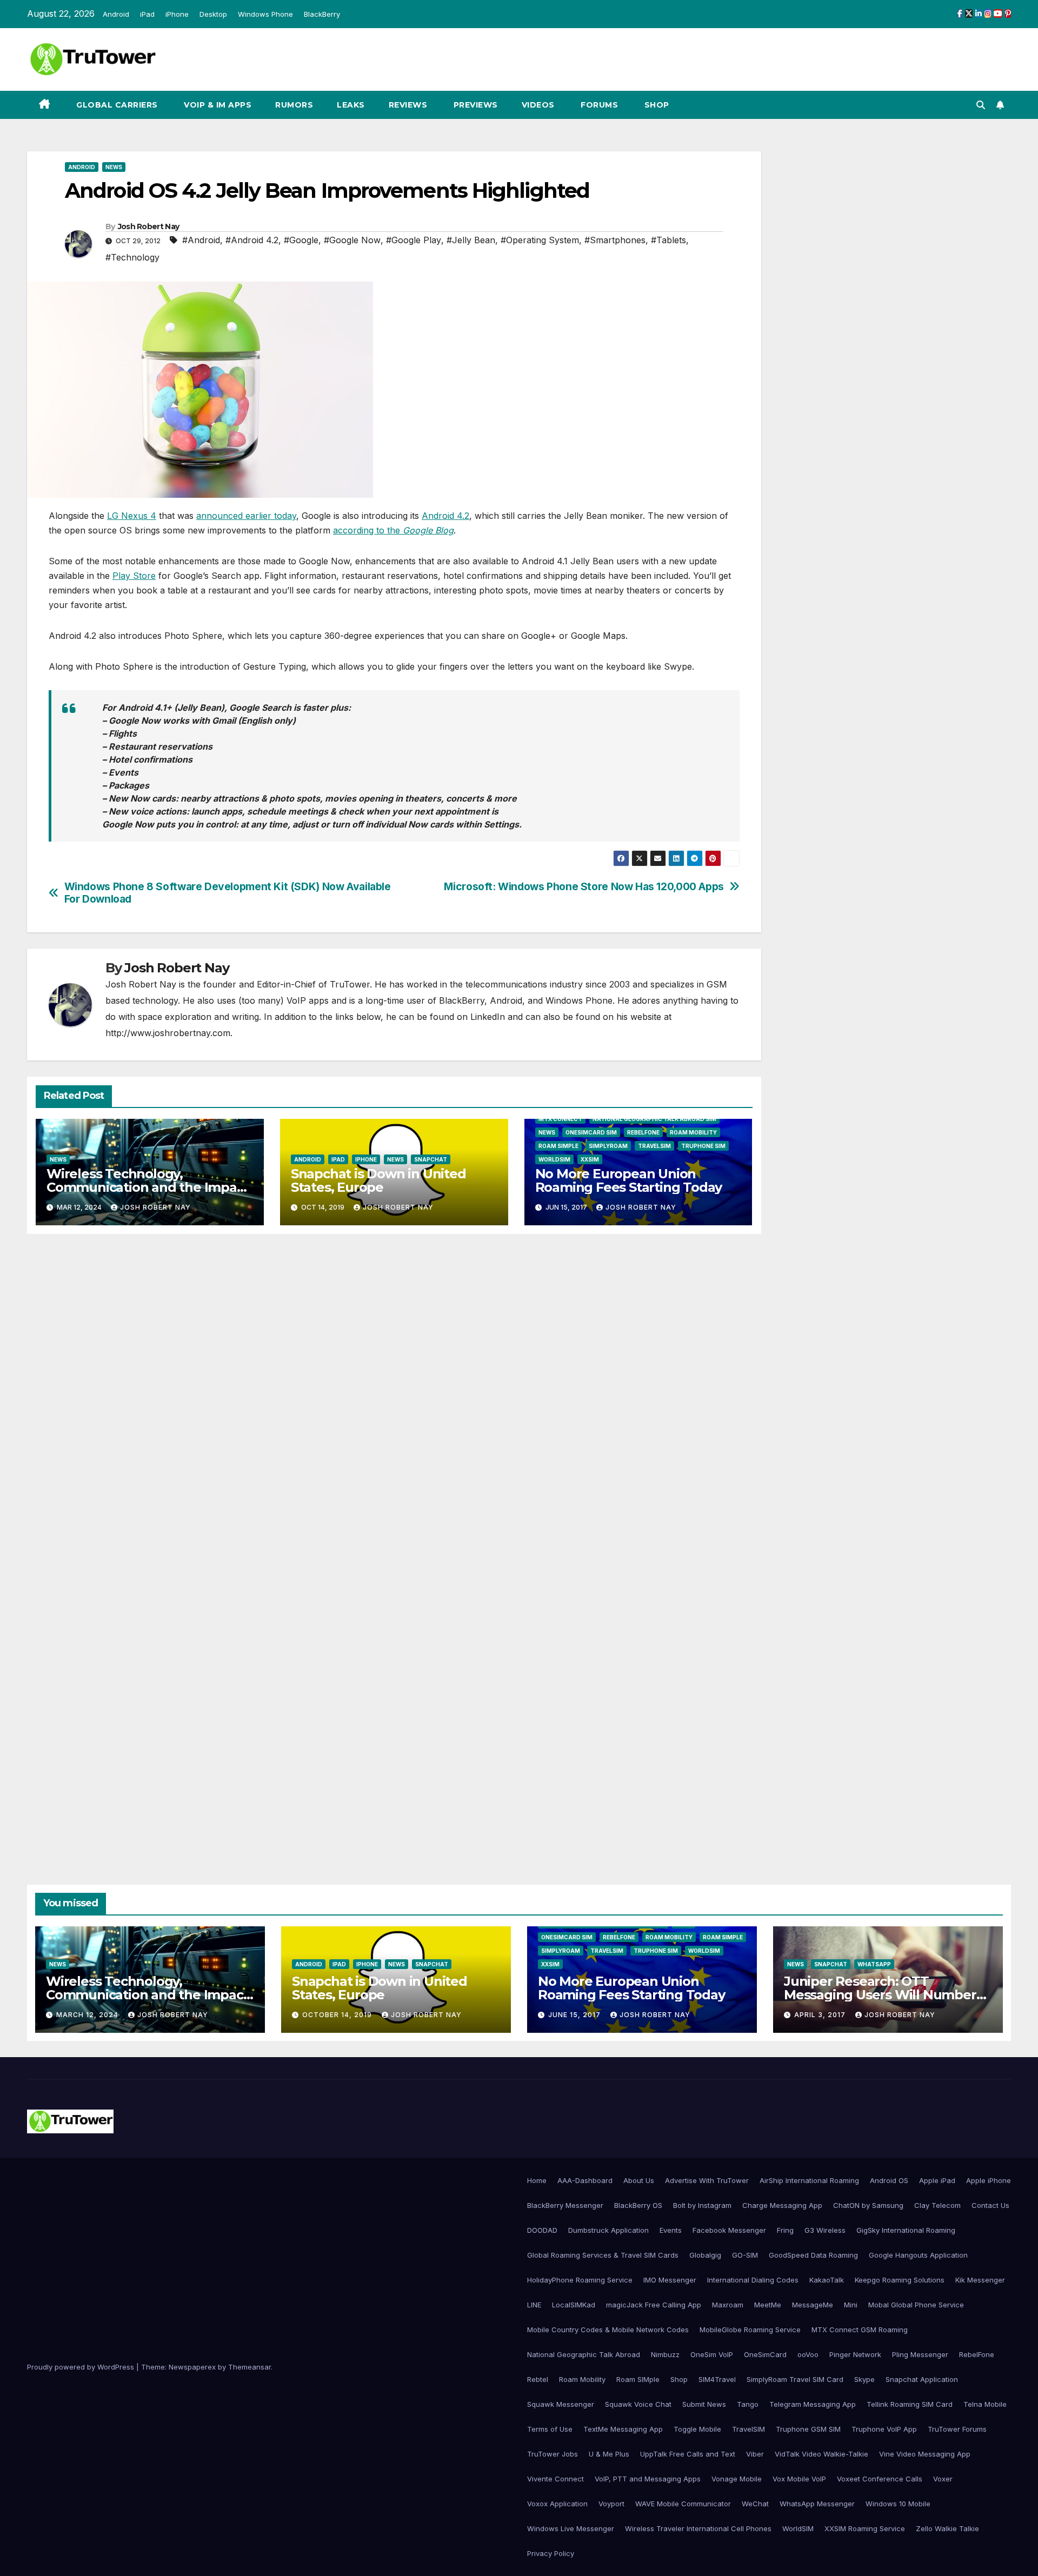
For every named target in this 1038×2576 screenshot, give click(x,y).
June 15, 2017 (575, 2015)
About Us (639, 2180)
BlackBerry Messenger (565, 2205)
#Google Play (414, 240)
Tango (748, 2404)
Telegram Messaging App (813, 2404)
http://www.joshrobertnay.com (168, 1033)
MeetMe (768, 2305)
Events (671, 2230)
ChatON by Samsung (868, 2205)
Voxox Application (557, 2504)
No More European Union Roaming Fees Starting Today (629, 1180)
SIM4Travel (717, 2379)
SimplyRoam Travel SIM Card (795, 2379)
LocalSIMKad (574, 2305)
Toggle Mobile (697, 2429)
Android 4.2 (445, 516)
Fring (785, 2230)
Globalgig (705, 2255)
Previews (474, 105)
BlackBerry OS (638, 2205)
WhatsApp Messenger (817, 2504)
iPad (147, 14)
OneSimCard (765, 2354)
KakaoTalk (827, 2280)
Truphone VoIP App (884, 2429)
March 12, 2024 (88, 2015)
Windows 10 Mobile (898, 2504)
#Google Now (352, 240)
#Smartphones (615, 240)
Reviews (408, 105)
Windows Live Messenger (571, 2528)
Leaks (351, 105)
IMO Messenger (670, 2280)
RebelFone (643, 1132)
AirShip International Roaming (809, 2180)
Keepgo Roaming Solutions (900, 2280)
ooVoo (808, 2354)
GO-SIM (745, 2255)
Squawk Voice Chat (638, 2404)
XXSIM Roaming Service (865, 2528)
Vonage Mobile (737, 2479)
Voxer (943, 2479)
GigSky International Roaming (906, 2230)
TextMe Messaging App (623, 2429)
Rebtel (538, 2379)
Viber (755, 2454)
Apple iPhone (989, 2180)
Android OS (889, 2180)
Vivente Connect (555, 2479)
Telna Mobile (985, 2404)
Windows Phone (265, 14)
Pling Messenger (920, 2354)
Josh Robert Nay (149, 226)
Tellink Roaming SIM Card (910, 2404)
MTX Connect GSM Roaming (860, 2330)
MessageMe (813, 2305)
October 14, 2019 (338, 2015)
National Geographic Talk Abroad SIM (654, 1119)
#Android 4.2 (252, 240)
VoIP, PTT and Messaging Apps (648, 2479)
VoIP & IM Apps (217, 105)
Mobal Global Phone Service (916, 2305)
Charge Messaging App (782, 2205)
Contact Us (990, 2205)
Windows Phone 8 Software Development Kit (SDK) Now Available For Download (228, 893)
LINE (534, 2305)
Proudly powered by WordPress (82, 2367)
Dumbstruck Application (608, 2230)
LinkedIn (488, 1017)
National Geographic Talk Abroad (584, 2354)
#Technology (132, 257)
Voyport (611, 2504)
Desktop (213, 14)
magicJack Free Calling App (654, 2305)
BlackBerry (322, 14)
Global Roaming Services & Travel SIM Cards (603, 2255)
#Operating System (540, 240)
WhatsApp (874, 1964)
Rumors (294, 105)
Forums (598, 105)
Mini (851, 2305)
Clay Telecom (937, 2205)
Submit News (704, 2404)
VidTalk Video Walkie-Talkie (821, 2454)
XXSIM (590, 1159)
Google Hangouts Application (918, 2255)
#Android (201, 240)
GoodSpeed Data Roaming (813, 2255)
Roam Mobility (693, 1132)
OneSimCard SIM (591, 1132)
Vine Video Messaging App (925, 2454)
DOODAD (542, 2230)
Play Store (134, 576)
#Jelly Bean (471, 240)
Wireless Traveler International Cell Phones (698, 2528)
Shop (656, 105)
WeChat (755, 2504)
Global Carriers (116, 105)
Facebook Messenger (729, 2230)
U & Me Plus (609, 2454)
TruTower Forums (957, 2429)
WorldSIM (554, 1159)
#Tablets (668, 240)
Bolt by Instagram (702, 2205)
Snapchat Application (922, 2379)
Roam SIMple (558, 1146)
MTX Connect (560, 1119)
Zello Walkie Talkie (947, 2528)
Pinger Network (855, 2354)
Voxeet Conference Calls (880, 2479)
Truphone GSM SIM (808, 2429)
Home (537, 2180)
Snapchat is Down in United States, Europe (378, 1180)
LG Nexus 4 (132, 516)
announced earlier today (246, 516)
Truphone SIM (703, 1146)
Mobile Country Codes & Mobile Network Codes (608, 2330)
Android (116, 14)
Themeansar (249, 2367)
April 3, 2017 (821, 2015)
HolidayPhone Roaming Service (580, 2280)
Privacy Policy (551, 2553)
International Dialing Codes (753, 2280)
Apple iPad (937, 2180)
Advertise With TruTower (707, 2180)
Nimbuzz (665, 2354)
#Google (301, 240)
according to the (393, 530)
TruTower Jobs (553, 2454)
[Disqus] (394, 1398)
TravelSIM (654, 1146)
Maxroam (728, 2305)
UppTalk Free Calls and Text (688, 2454)
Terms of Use (550, 2429)
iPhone (177, 14)
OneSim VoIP (712, 2354)
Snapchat (431, 1159)
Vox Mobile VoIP (799, 2479)
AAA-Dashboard (585, 2180)
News (114, 167)
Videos (538, 105)
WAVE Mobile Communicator (683, 2504)
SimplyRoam (608, 1146)
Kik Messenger (980, 2280)
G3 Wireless (825, 2230)
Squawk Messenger (561, 2404)
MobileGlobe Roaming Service (750, 2330)
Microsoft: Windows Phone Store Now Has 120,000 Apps (584, 887)
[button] (981, 105)
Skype (864, 2379)
